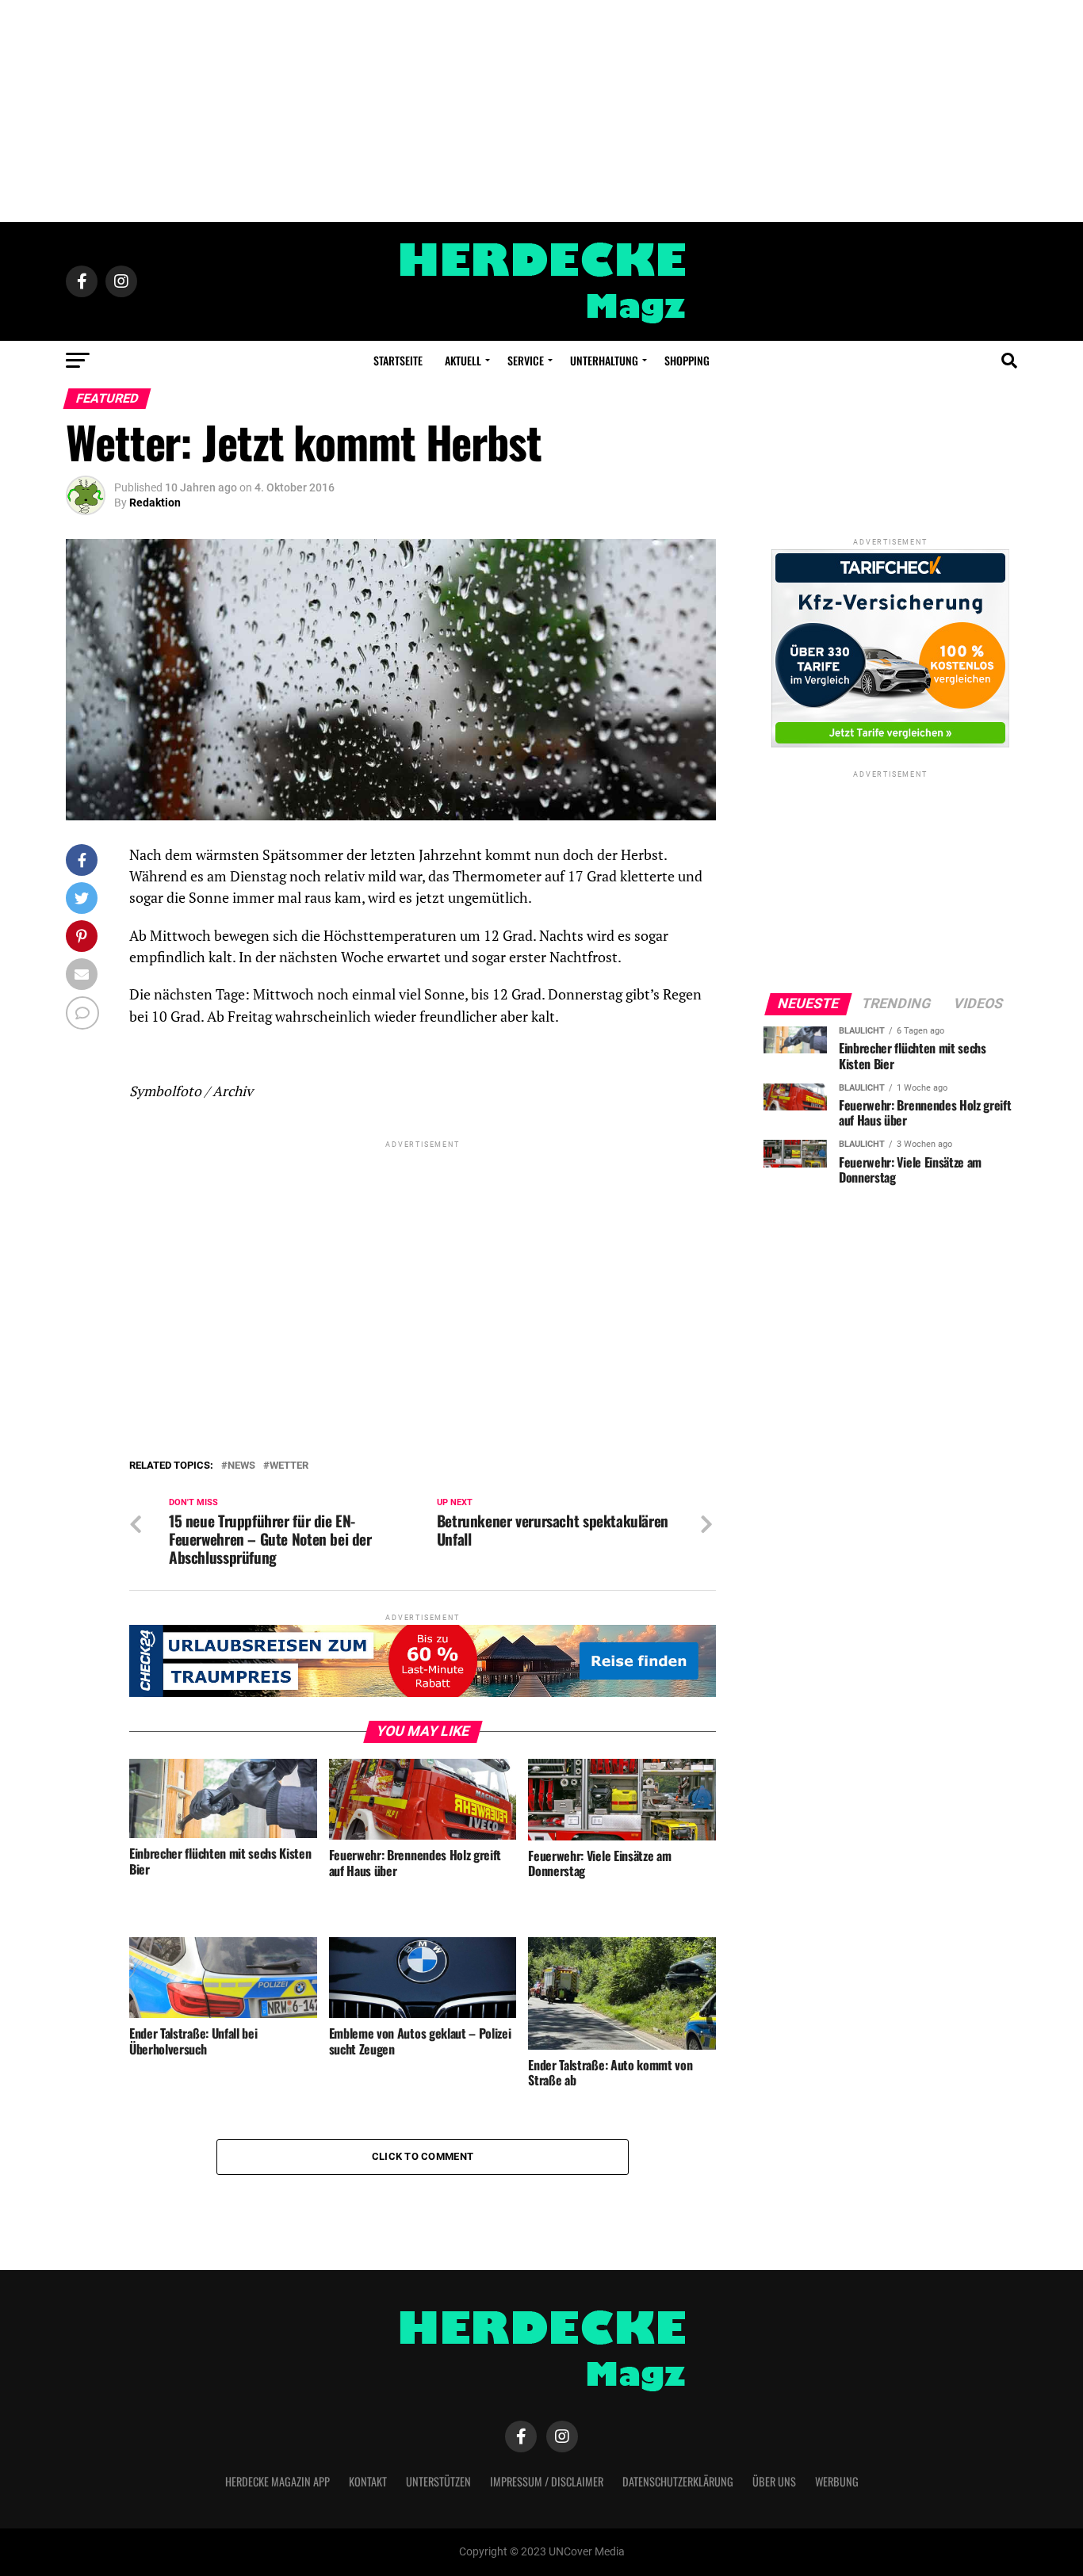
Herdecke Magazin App (277, 2481)
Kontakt (368, 2481)
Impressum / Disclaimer (547, 2481)
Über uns (774, 2481)
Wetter (289, 1466)
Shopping (687, 360)
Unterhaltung (604, 360)
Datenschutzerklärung (678, 2481)
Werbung (837, 2481)
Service (526, 360)
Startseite (398, 360)
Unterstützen (438, 2481)
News (241, 1466)
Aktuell (463, 360)
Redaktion (155, 503)
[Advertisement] (541, 111)
